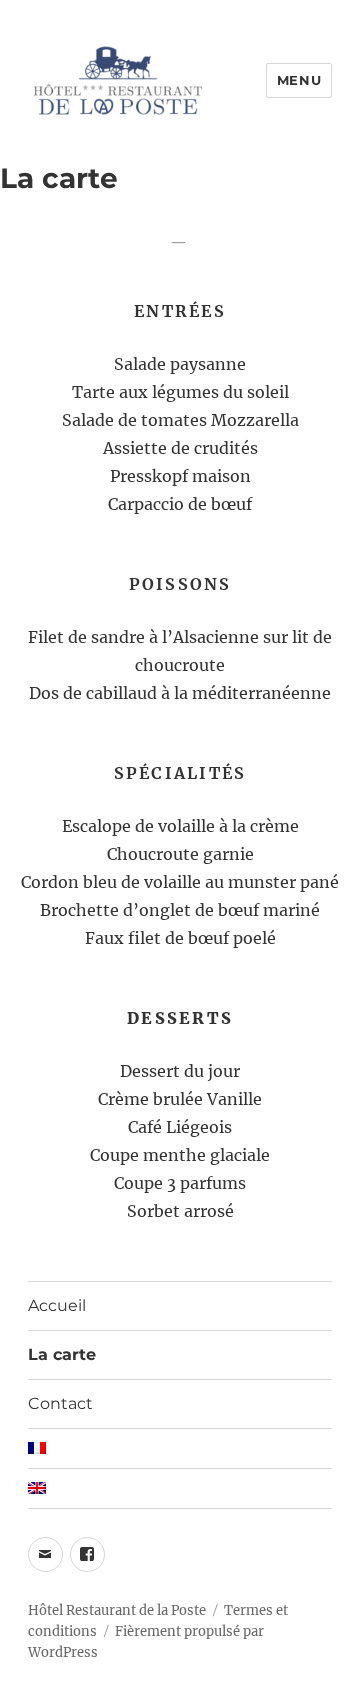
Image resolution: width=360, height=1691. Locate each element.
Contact (60, 1403)
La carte (62, 1354)
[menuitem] (180, 1448)
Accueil (57, 1305)
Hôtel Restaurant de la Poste (117, 1610)
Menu (299, 80)
